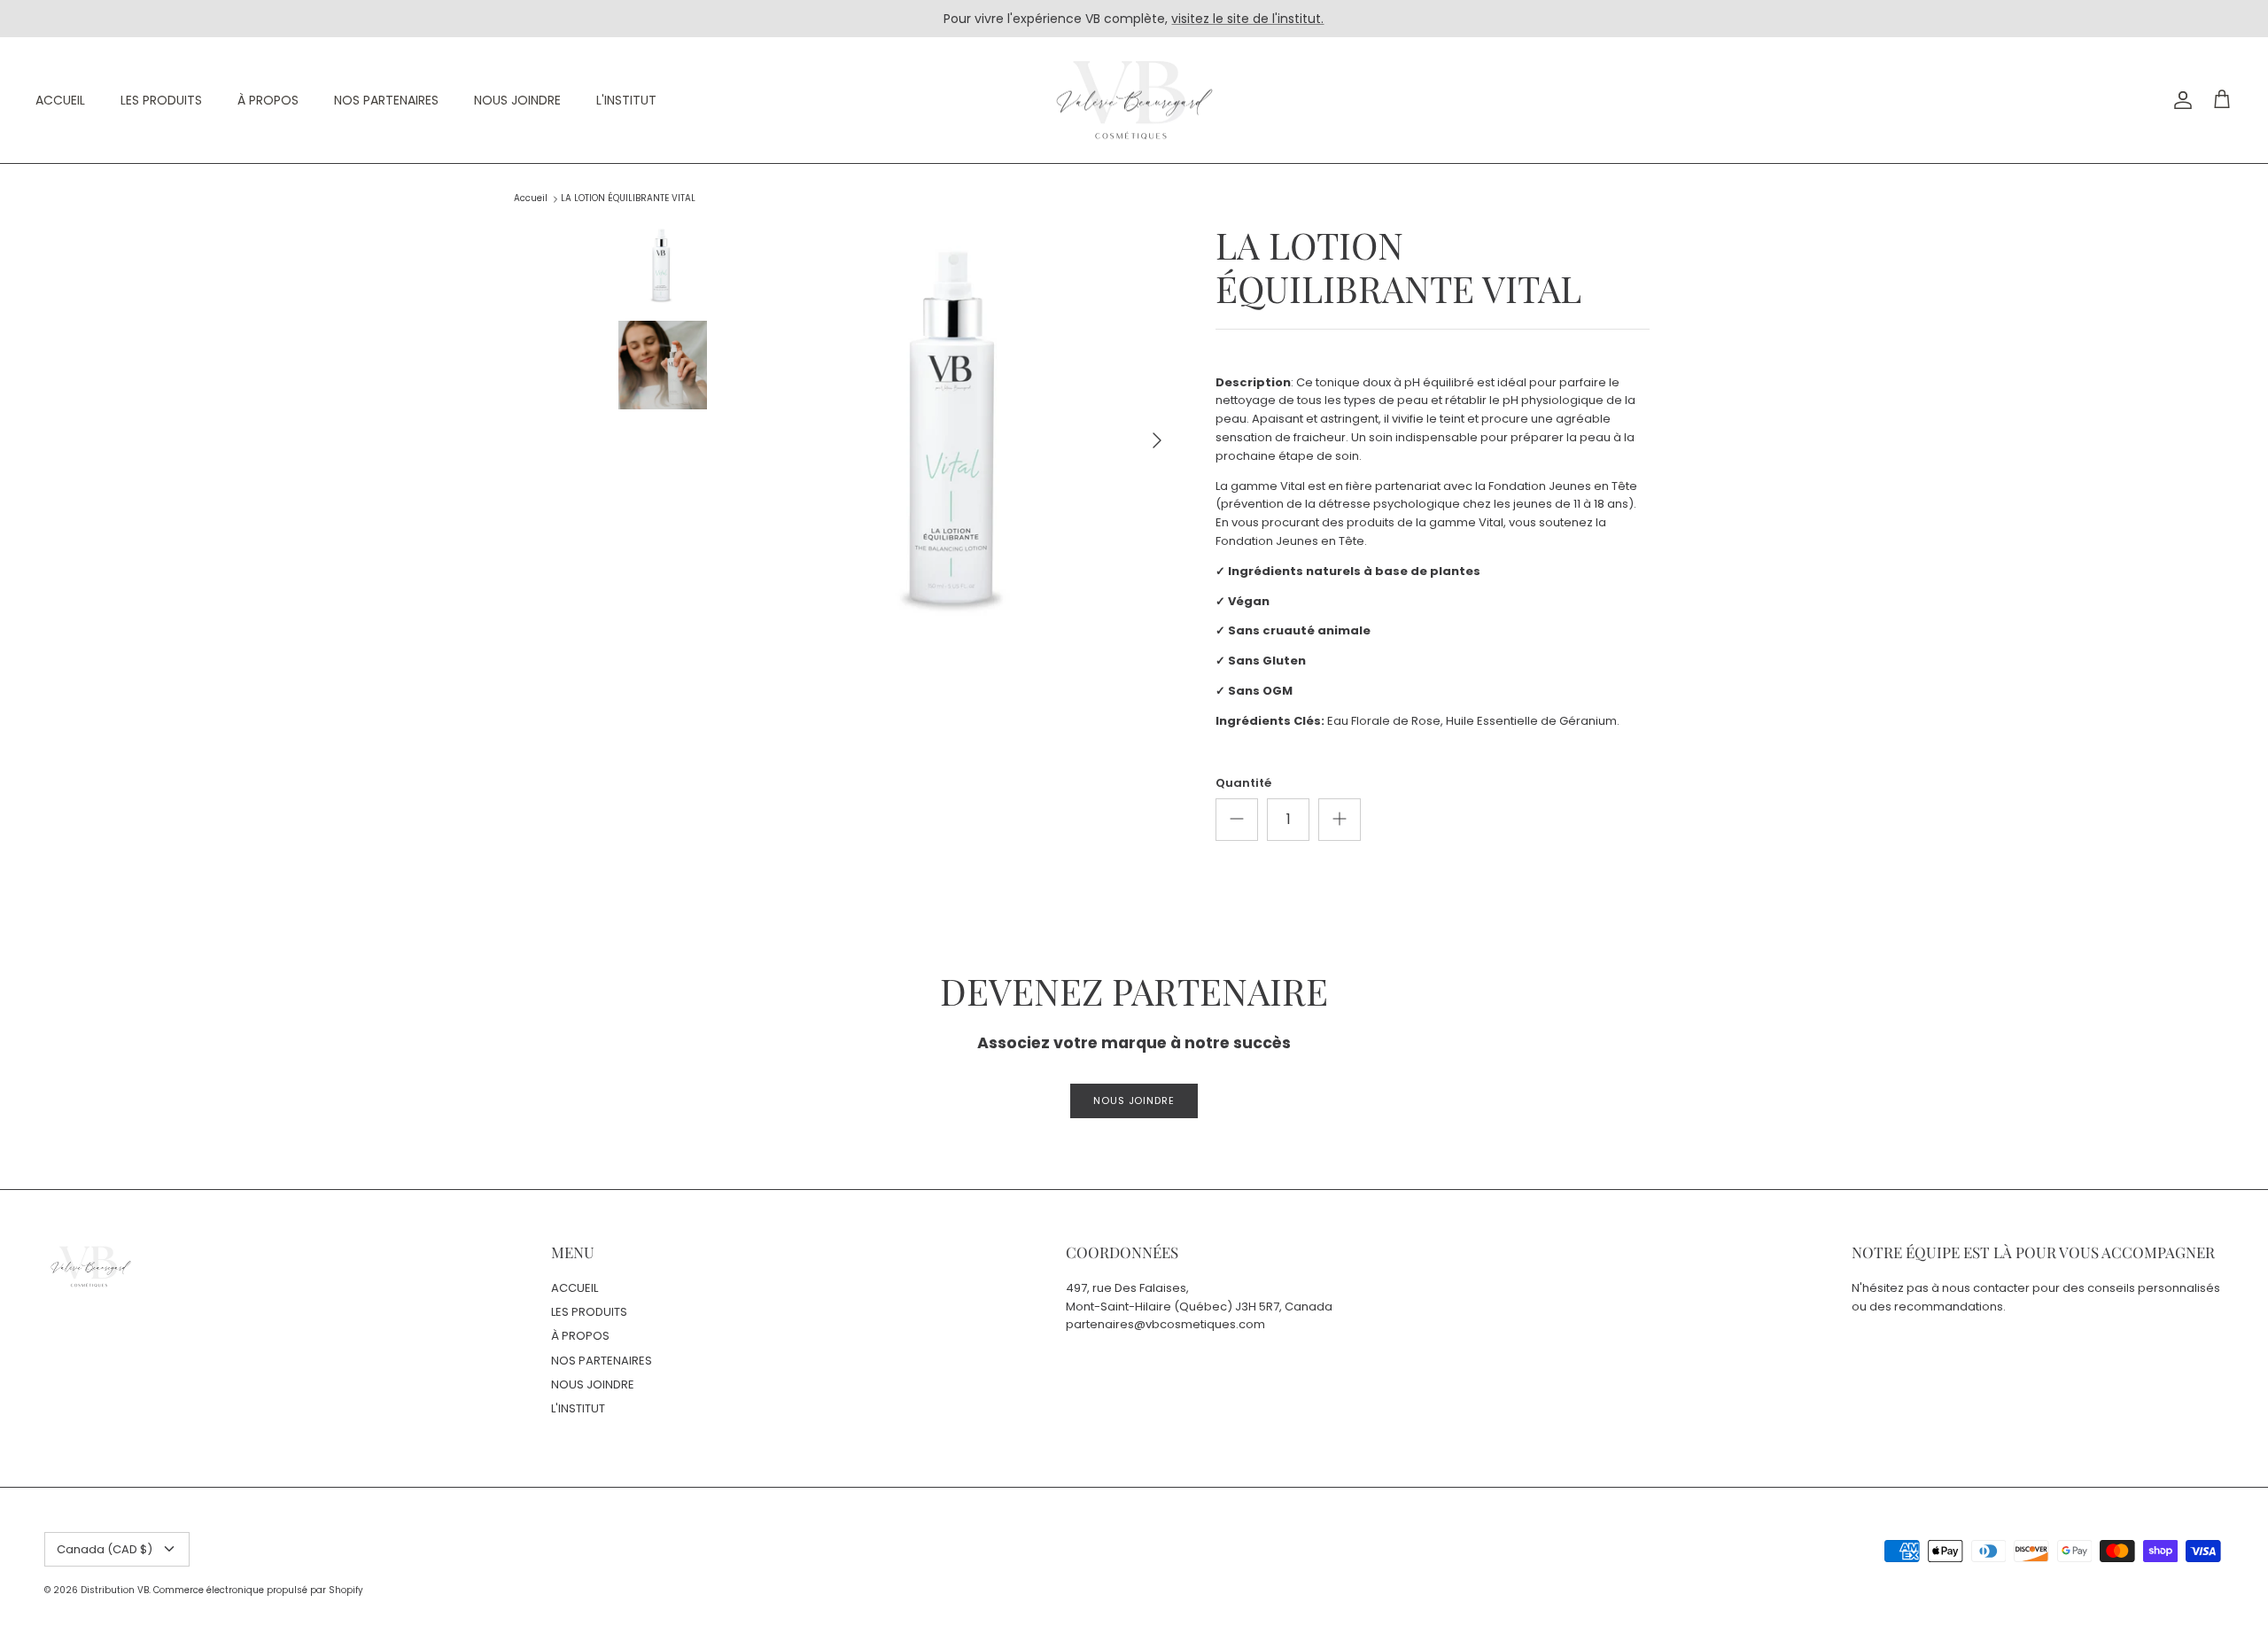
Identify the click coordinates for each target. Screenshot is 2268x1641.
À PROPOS (268, 100)
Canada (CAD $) (105, 1549)
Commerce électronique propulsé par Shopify (258, 1590)
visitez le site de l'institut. (1247, 19)
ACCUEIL (60, 100)
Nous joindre (1134, 1100)
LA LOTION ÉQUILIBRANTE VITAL (628, 199)
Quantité (1243, 783)
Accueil (531, 199)
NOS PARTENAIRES (386, 100)
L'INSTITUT (626, 100)
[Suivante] (1157, 440)
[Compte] (2179, 100)
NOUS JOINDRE (517, 100)
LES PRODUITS (161, 100)
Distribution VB (115, 1590)
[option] (959, 440)
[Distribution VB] (1134, 101)
